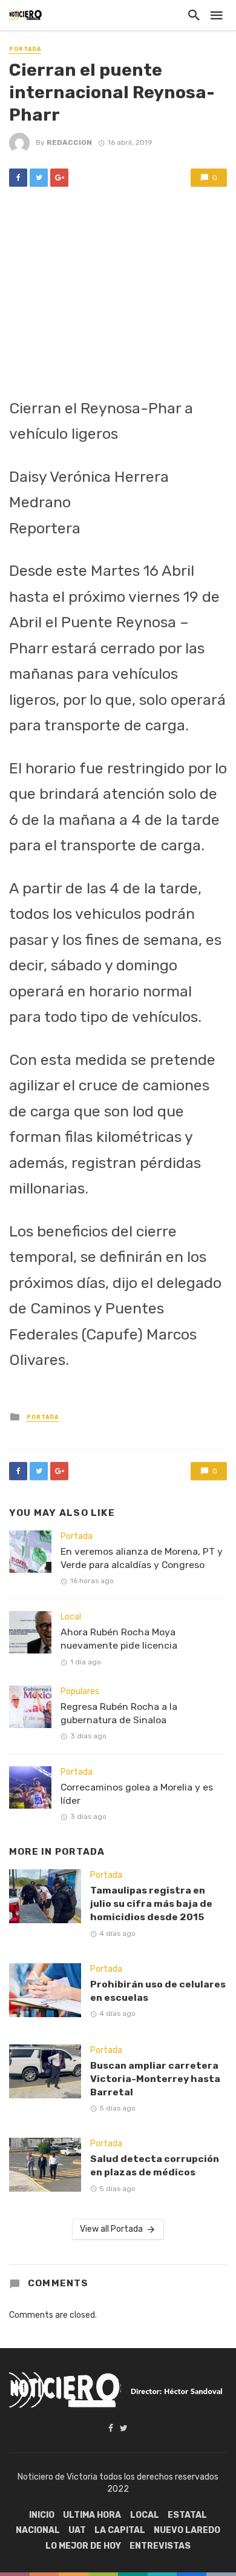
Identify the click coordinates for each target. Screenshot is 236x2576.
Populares (80, 1691)
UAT (77, 2530)
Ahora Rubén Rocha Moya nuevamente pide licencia (119, 1639)
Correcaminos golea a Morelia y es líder (137, 1794)
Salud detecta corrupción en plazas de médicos (155, 2165)
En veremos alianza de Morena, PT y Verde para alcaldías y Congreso (142, 1558)
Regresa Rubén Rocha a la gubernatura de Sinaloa (119, 1713)
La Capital (120, 2530)
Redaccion (69, 142)
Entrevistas (160, 2546)
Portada (25, 49)
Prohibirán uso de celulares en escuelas (158, 1991)
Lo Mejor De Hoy (83, 2546)
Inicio (42, 2515)
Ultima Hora (92, 2515)
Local (71, 1617)
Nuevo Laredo (187, 2530)
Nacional (38, 2530)
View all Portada (111, 2229)
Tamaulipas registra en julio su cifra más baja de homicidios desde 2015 (151, 1904)
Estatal (187, 2515)
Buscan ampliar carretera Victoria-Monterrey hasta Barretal (155, 2079)
